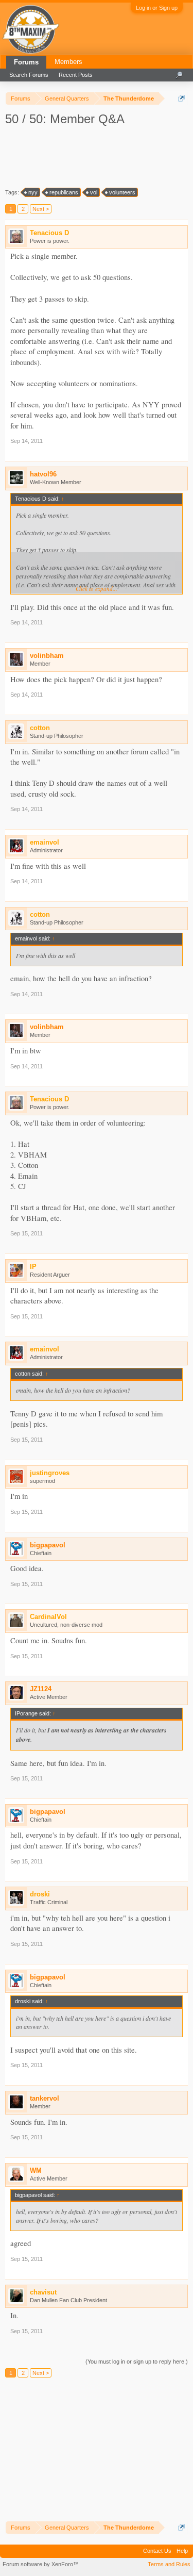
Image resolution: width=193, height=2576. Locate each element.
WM (36, 2170)
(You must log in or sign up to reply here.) (137, 2362)
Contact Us (157, 2551)
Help (182, 2551)
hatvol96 (43, 474)
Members (68, 62)
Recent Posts (76, 75)
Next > (41, 209)
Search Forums (29, 75)
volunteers (122, 192)
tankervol (45, 2098)
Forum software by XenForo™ (41, 2564)
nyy (33, 192)
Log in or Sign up (157, 8)
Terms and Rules (169, 2564)
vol (94, 192)
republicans (64, 192)
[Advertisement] (98, 156)
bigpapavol (48, 1545)
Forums (26, 62)
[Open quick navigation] (181, 98)
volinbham (47, 656)
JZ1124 (41, 1689)
